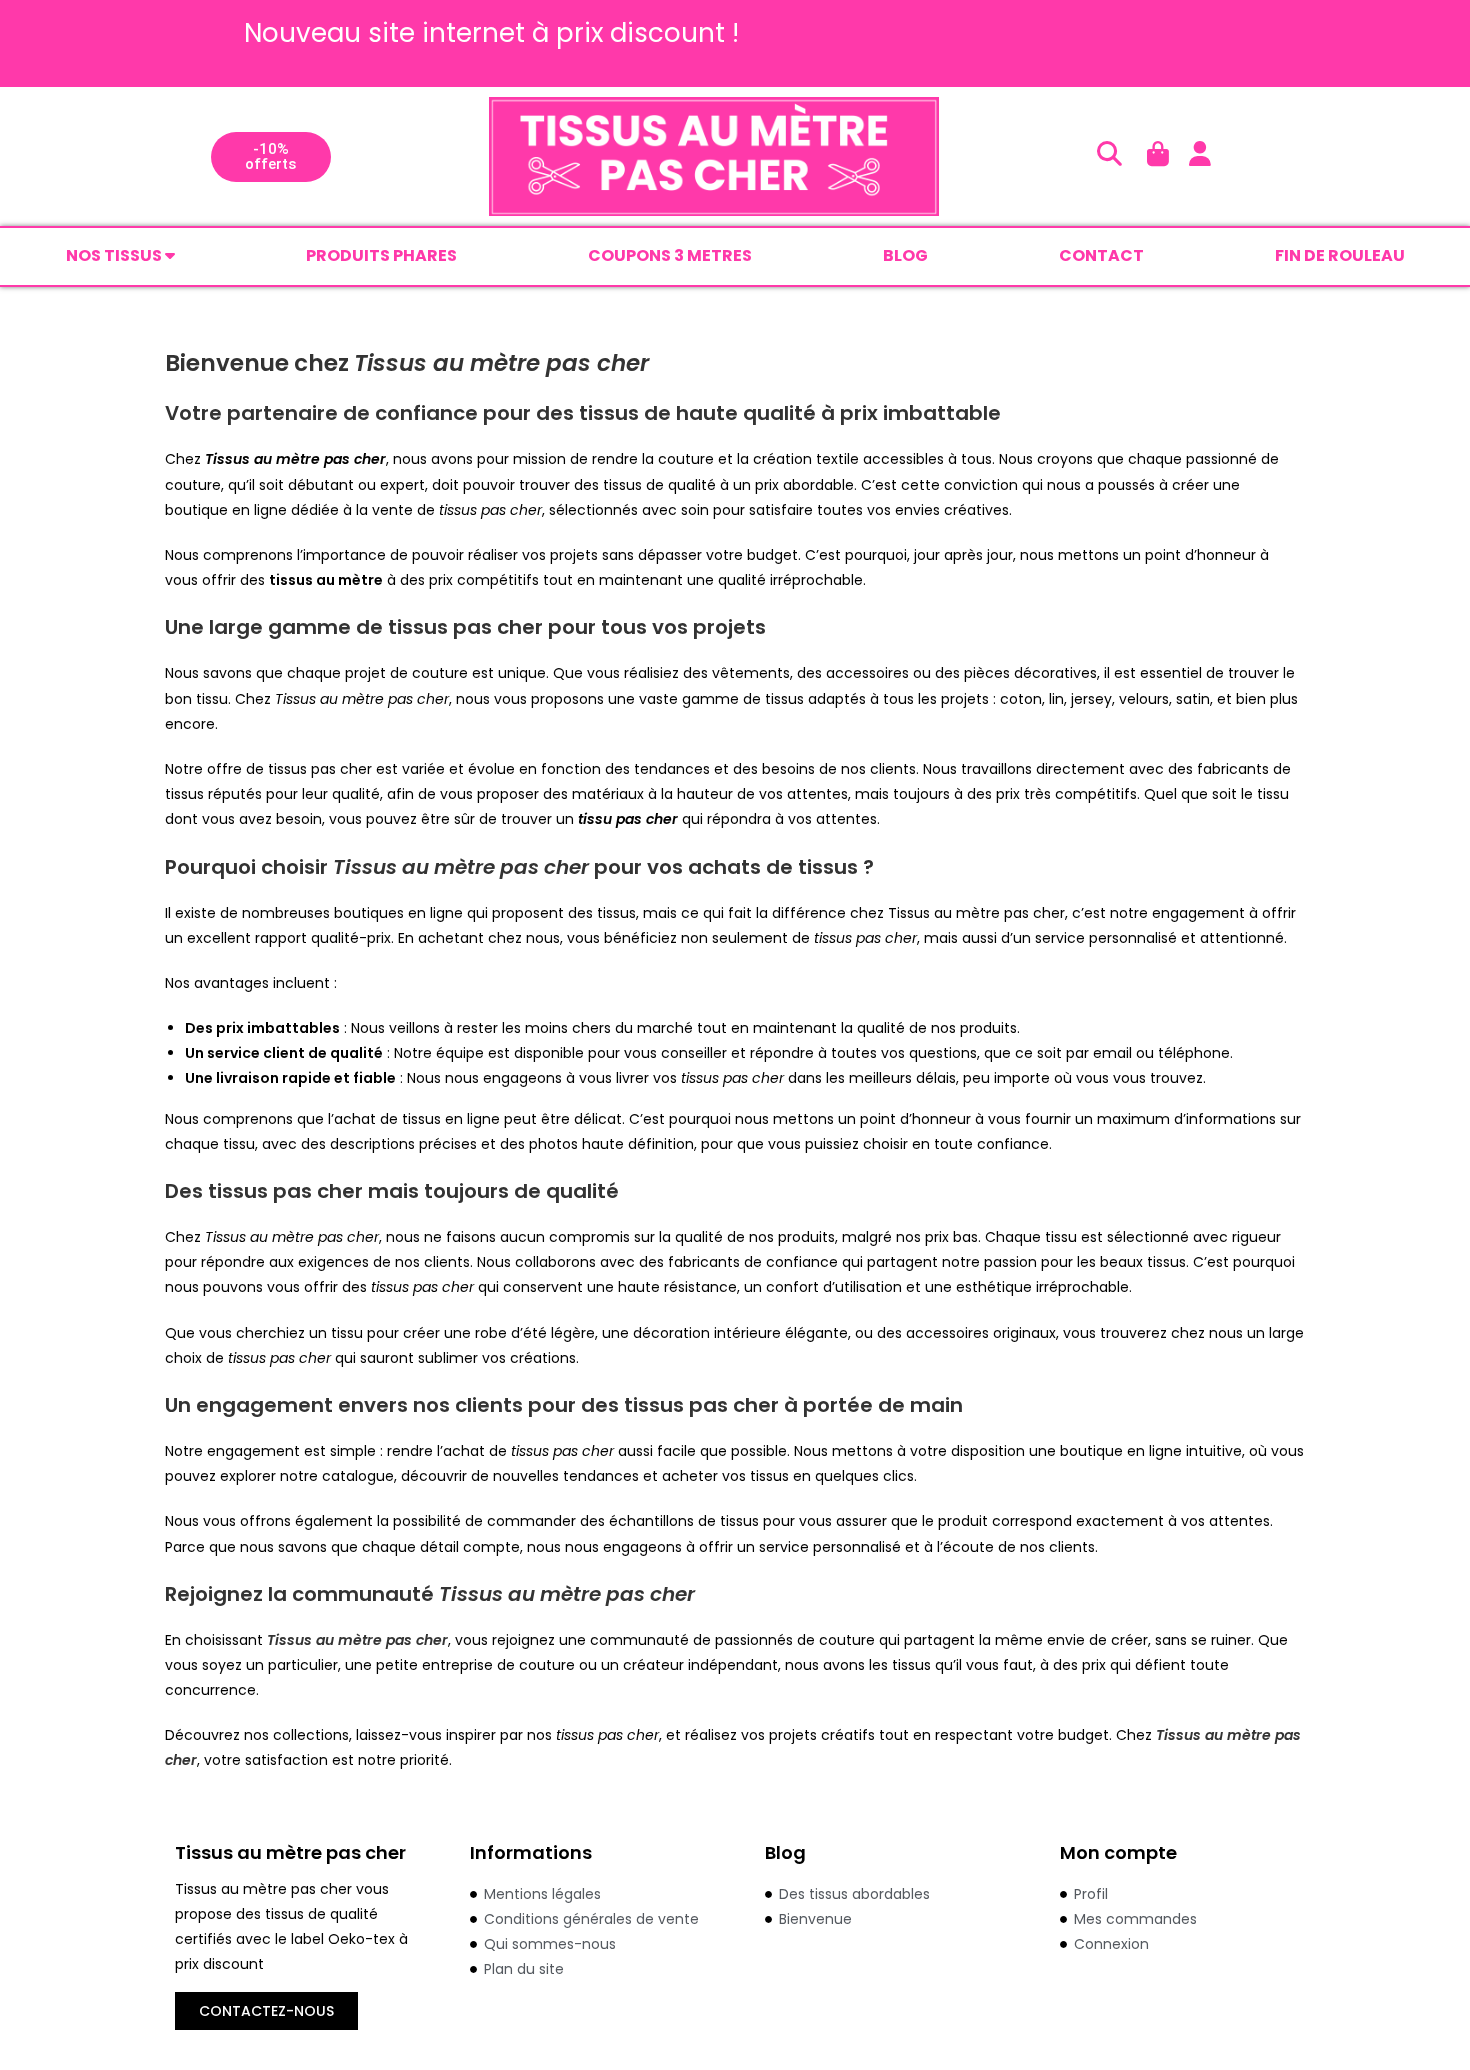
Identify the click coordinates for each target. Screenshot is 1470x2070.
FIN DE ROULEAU (1340, 255)
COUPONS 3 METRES (670, 255)
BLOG (905, 255)
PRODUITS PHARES (381, 255)
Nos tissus (115, 255)
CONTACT (1101, 255)
